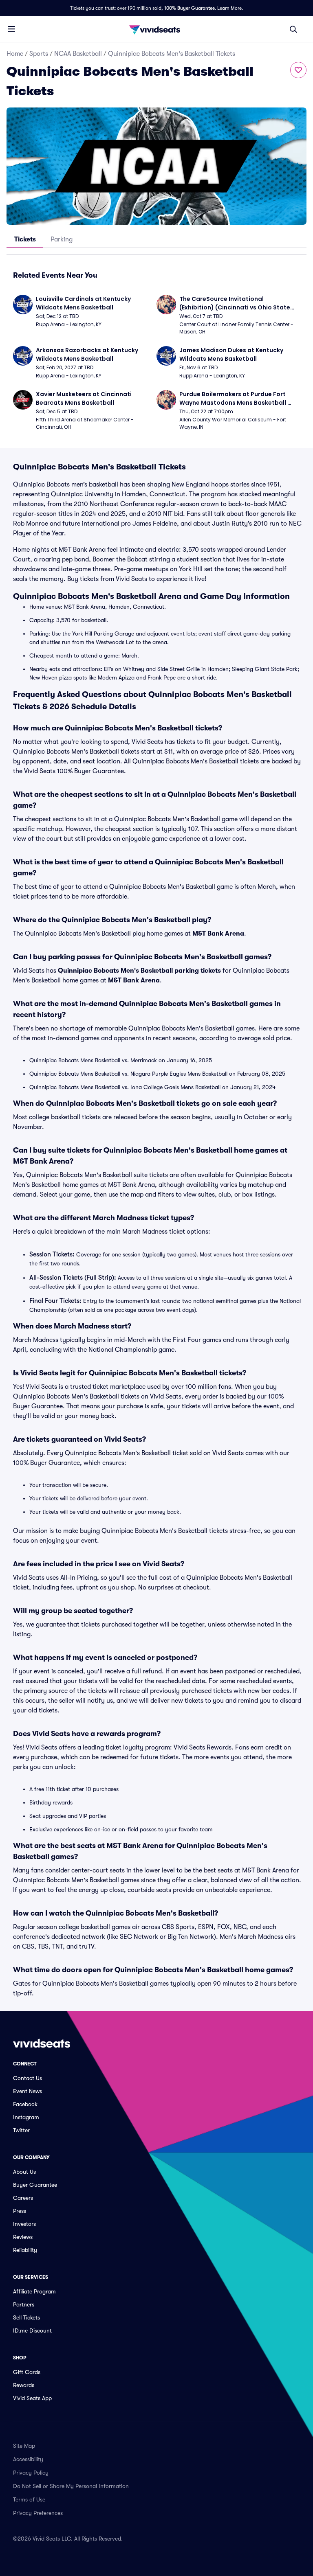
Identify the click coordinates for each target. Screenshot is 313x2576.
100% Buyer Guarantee (190, 8)
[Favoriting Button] (298, 70)
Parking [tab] (62, 239)
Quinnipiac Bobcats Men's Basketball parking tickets (139, 971)
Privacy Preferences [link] (38, 2513)
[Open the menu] (11, 29)
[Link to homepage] (156, 29)
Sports (39, 54)
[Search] (293, 29)
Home (15, 54)
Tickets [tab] (25, 239)
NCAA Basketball (78, 54)
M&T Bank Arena (218, 934)
